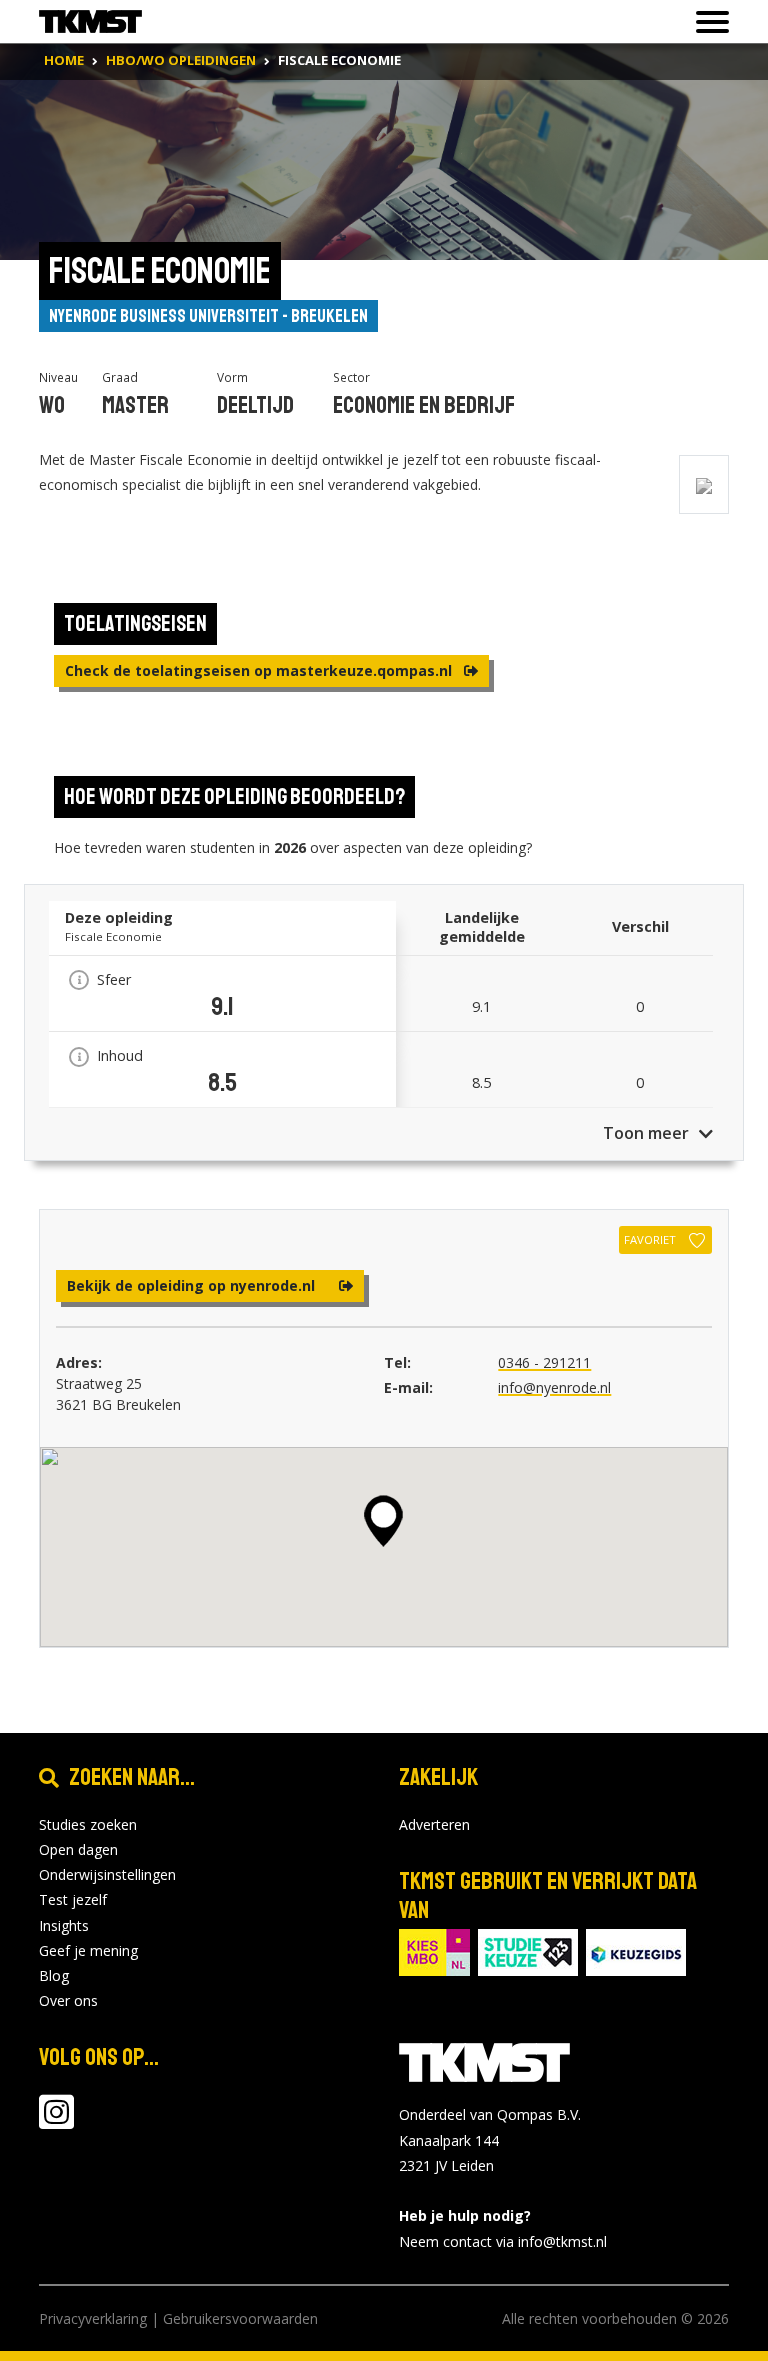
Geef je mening (88, 1950)
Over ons (68, 2000)
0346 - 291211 (544, 1362)
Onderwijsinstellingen (107, 1874)
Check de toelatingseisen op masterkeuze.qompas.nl (260, 670)
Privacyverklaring (93, 2318)
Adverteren (434, 1824)
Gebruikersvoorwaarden (240, 2318)
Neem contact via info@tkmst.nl (503, 2241)
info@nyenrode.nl (554, 1387)
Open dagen (78, 1849)
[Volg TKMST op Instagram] (56, 2121)
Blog (54, 1975)
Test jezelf (73, 1899)
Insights (64, 1925)
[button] (383, 1521)
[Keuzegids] (636, 1950)
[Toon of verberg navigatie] (706, 22)
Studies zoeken (88, 1824)
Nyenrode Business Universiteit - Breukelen (208, 316)
